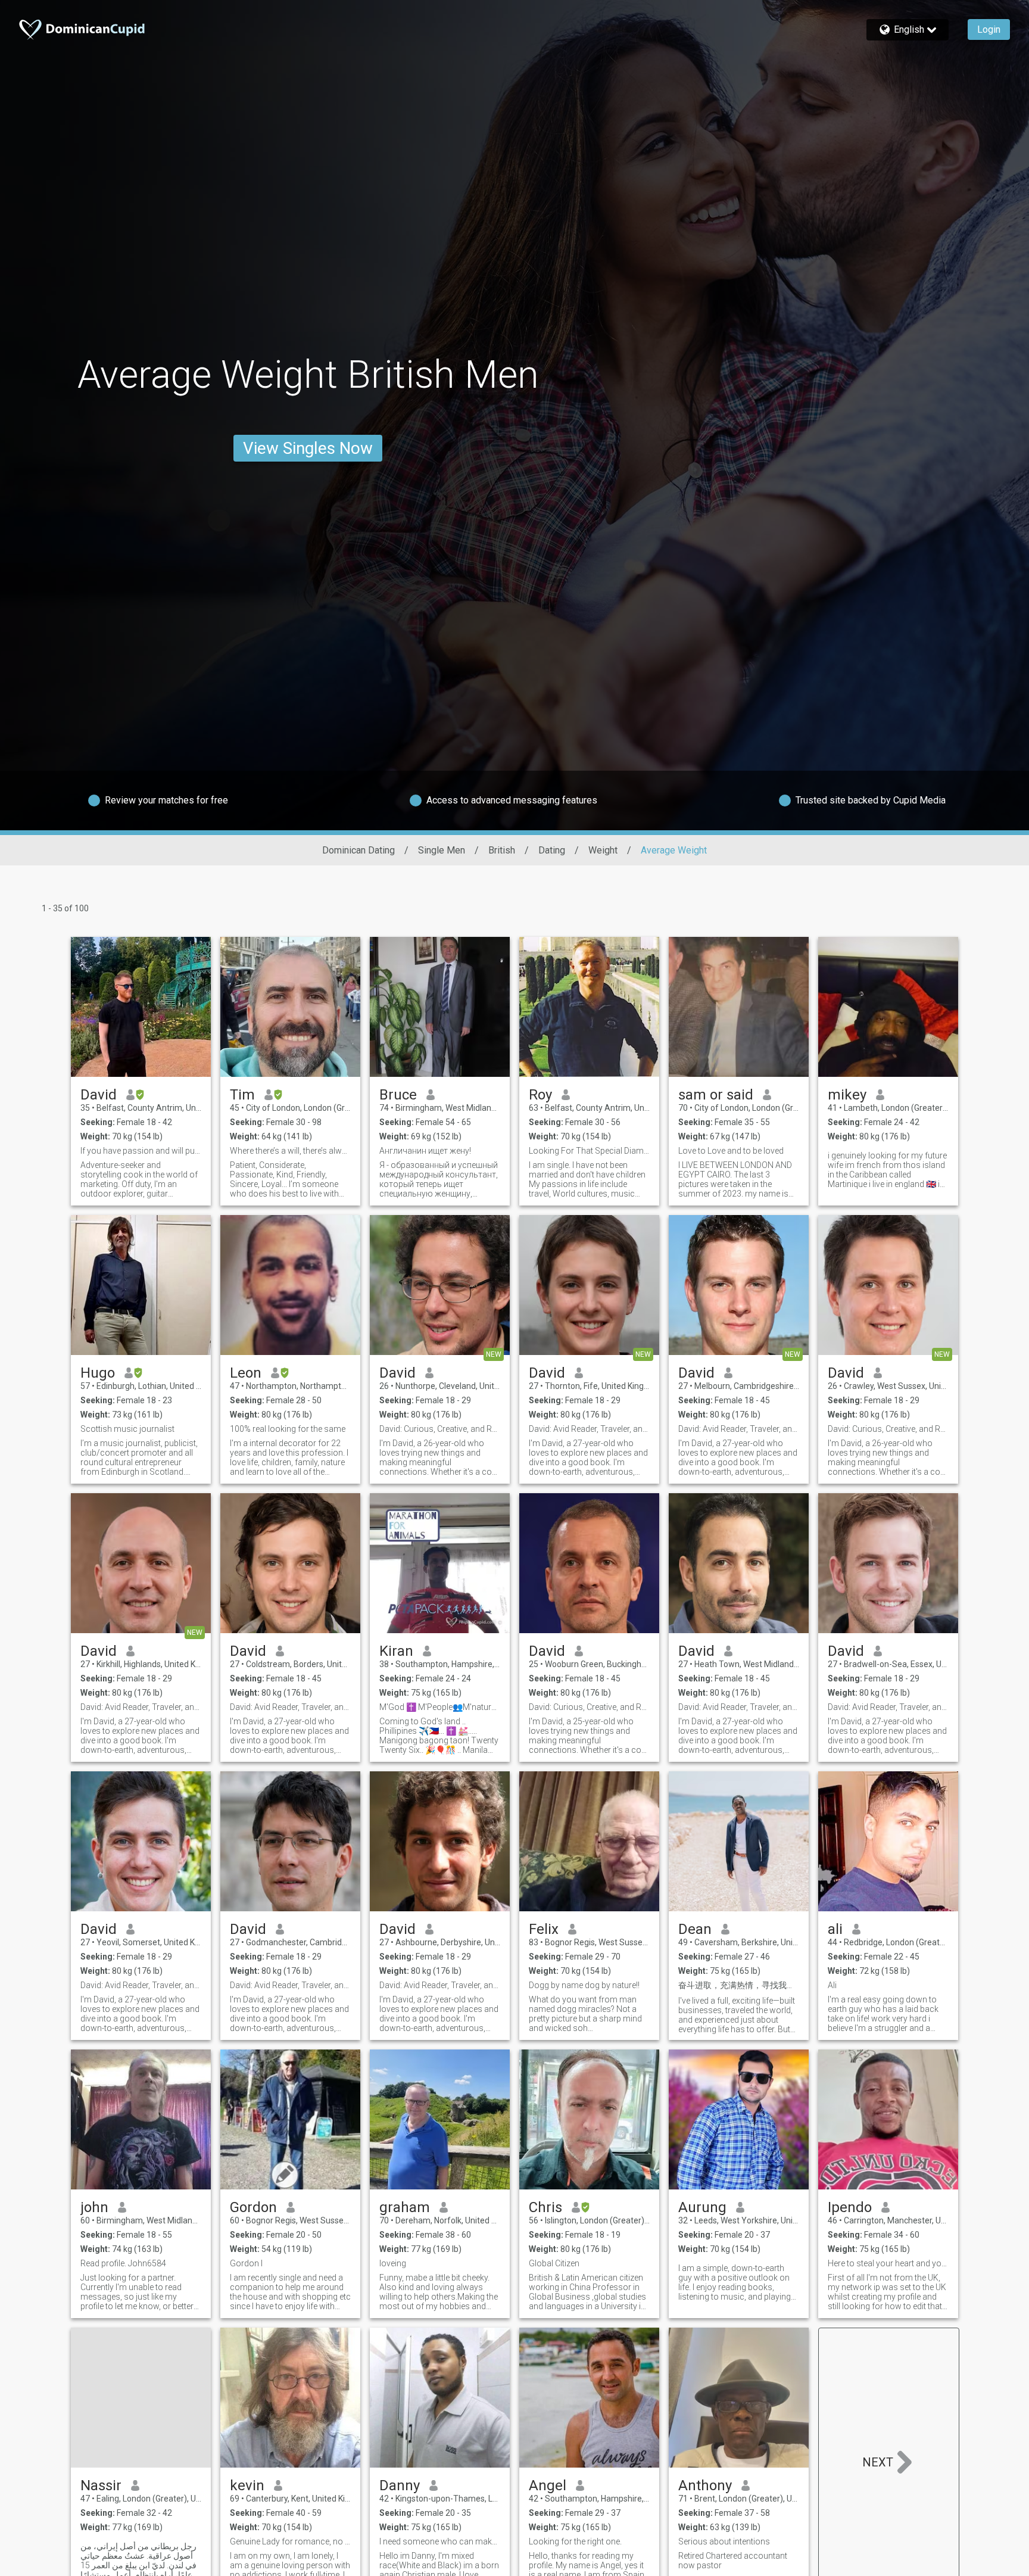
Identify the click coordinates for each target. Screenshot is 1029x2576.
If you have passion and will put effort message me (141, 1151)
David (99, 1095)
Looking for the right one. (575, 2541)
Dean (695, 1929)
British (502, 850)
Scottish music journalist (127, 1429)
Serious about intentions (724, 2541)
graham (405, 2207)
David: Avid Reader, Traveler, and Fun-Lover (739, 1707)
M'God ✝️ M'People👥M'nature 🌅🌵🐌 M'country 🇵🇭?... (440, 1707)
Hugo (98, 1373)
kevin (247, 2485)
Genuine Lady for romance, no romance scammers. (290, 2541)
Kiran (396, 1651)
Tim (242, 1095)
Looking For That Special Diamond (589, 1151)
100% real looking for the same (288, 1429)
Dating (552, 850)
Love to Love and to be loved (731, 1151)
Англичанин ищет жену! (425, 1151)
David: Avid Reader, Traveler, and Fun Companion (589, 1429)
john (94, 2207)
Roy (540, 1095)
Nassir (101, 2485)
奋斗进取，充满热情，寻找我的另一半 (739, 1985)
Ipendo (850, 2207)
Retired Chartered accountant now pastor (733, 2561)
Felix (544, 1929)
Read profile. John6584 (123, 2263)
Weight (603, 850)
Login (989, 29)
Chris (545, 2207)
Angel (548, 2485)
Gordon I (246, 2263)
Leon (246, 1373)
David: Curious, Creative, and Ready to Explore (440, 1429)
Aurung (702, 2207)
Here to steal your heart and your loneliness (888, 2263)
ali (835, 1929)
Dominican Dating (358, 850)
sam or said (716, 1095)
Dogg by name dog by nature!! (584, 1985)
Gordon (253, 2207)
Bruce (398, 1095)
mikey (847, 1095)
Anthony (705, 2485)
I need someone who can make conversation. (440, 2541)
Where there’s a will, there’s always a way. (290, 1151)
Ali (832, 1985)
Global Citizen (554, 2263)
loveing (393, 2263)
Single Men (442, 850)
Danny (400, 2485)
